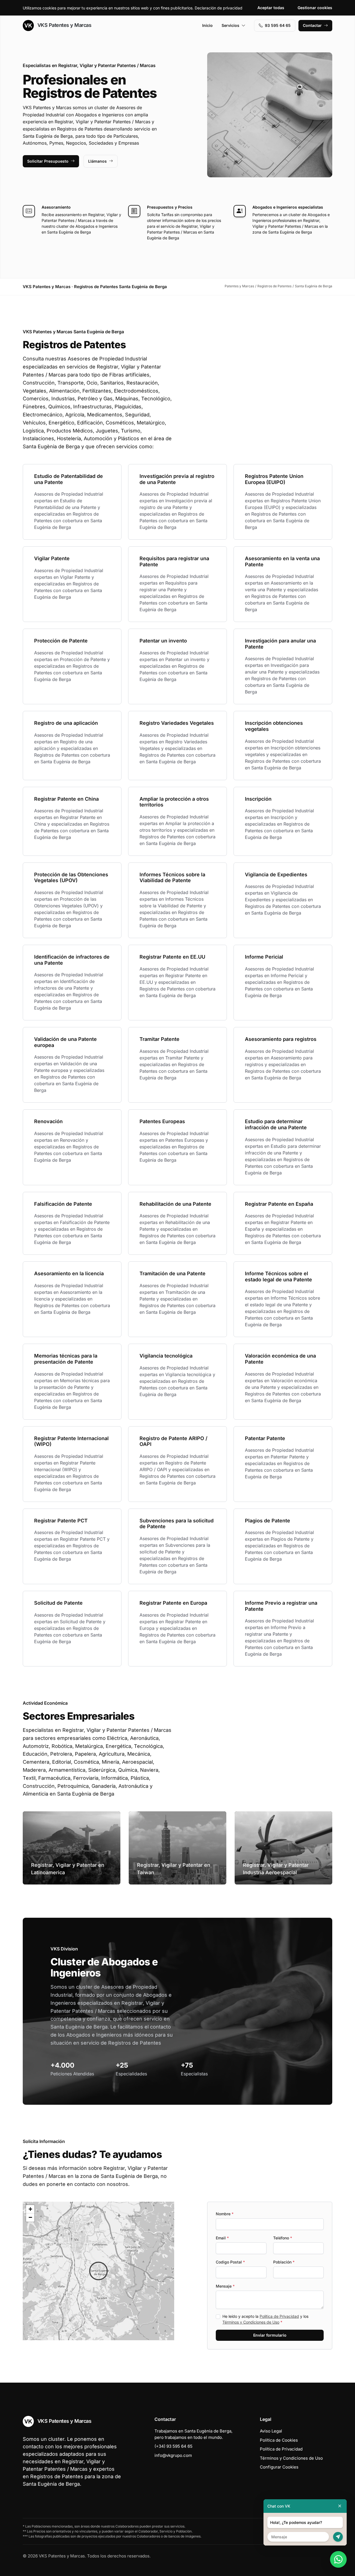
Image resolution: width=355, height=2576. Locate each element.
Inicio (207, 25)
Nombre (225, 2214)
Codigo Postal (230, 2262)
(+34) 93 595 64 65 (173, 2446)
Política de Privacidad (279, 2316)
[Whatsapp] (338, 2559)
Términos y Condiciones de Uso (251, 2322)
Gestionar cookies (315, 8)
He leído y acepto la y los (265, 2319)
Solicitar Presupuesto (48, 161)
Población (284, 2262)
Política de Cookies (279, 2440)
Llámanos (97, 161)
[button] (98, 2271)
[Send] (338, 2537)
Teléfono (283, 2238)
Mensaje (225, 2286)
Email (222, 2238)
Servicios (230, 25)
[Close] (340, 2506)
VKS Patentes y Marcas (64, 25)
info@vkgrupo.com (173, 2455)
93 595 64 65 (278, 25)
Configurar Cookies (279, 2467)
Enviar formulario (270, 2335)
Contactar (312, 25)
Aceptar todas (271, 8)
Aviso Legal (271, 2431)
